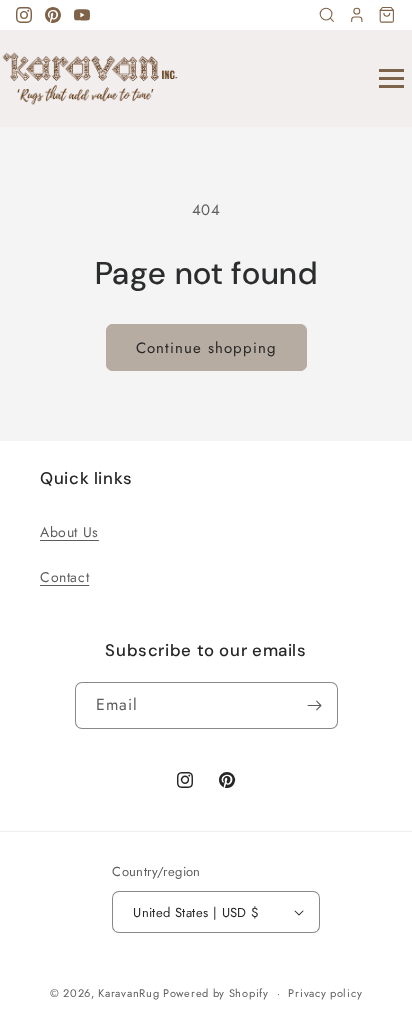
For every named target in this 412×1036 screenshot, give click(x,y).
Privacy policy (325, 993)
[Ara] (327, 15)
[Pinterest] (53, 15)
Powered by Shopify (216, 993)
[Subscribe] (315, 705)
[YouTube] (82, 15)
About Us (69, 532)
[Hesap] (357, 15)
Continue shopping (206, 348)
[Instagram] (24, 15)
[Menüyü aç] (391, 78)
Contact (64, 577)
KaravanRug (128, 993)
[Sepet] (387, 15)
